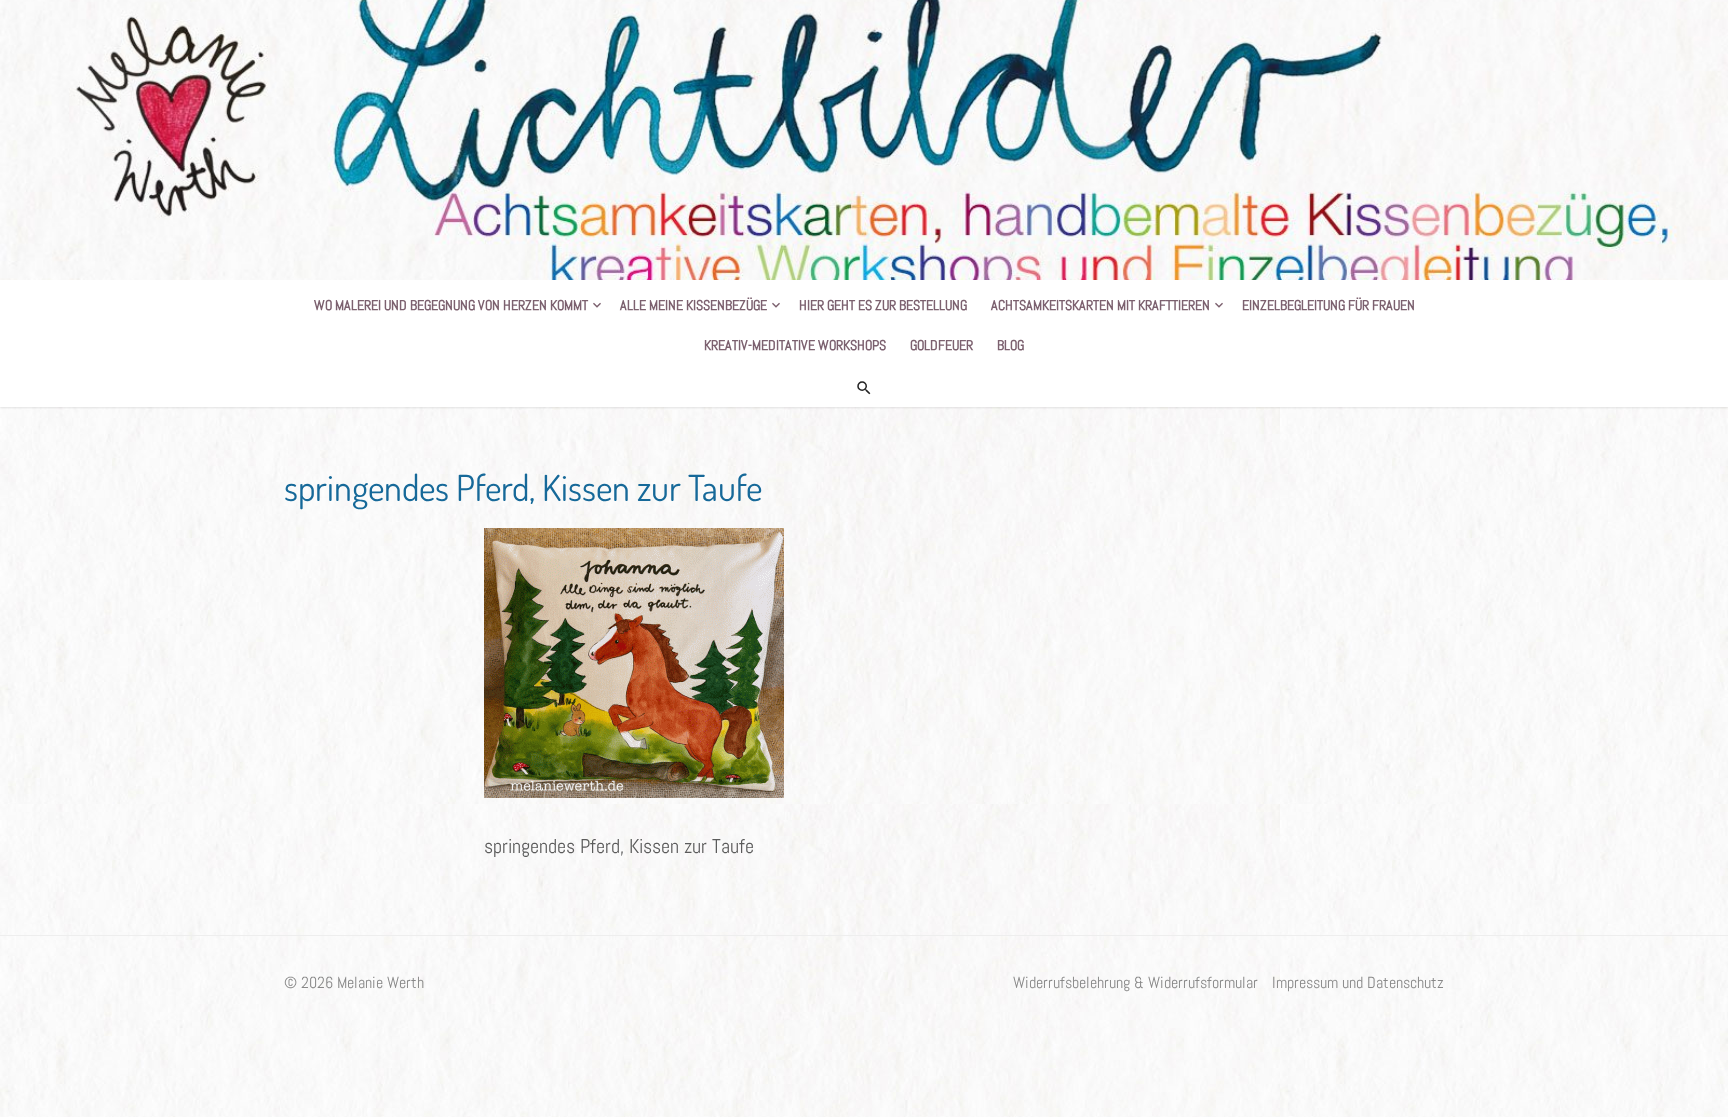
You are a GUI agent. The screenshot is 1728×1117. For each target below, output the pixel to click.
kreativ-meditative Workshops (795, 345)
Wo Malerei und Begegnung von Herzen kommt (451, 305)
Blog (1010, 345)
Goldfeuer (941, 345)
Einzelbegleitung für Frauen (1328, 305)
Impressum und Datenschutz (1358, 983)
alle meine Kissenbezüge (693, 305)
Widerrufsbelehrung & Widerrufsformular (1135, 983)
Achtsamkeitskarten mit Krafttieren (1100, 305)
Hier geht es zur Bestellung (883, 305)
